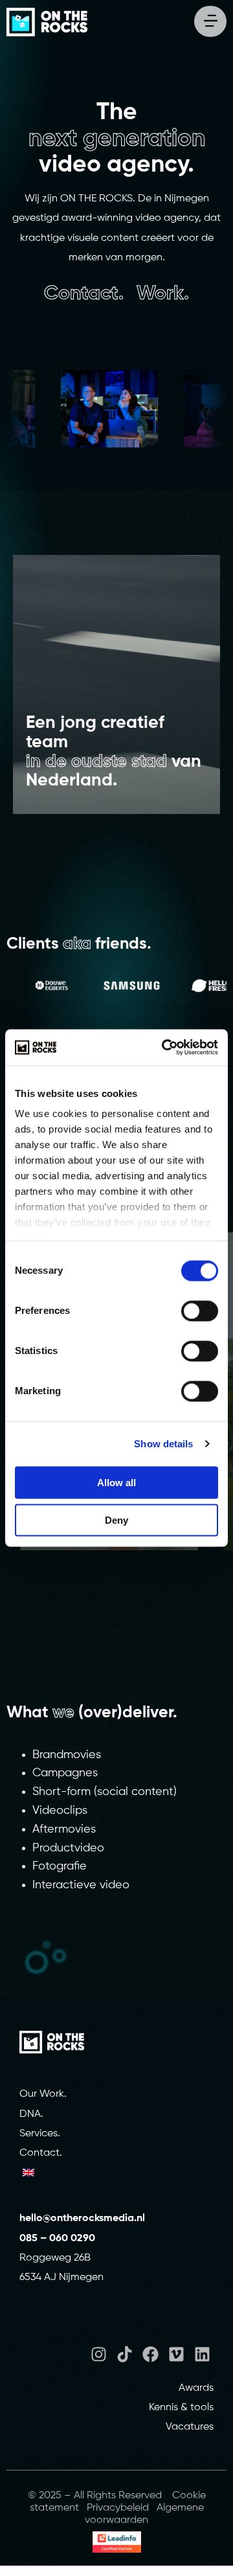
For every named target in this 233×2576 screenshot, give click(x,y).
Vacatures (190, 2427)
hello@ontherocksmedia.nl (83, 2219)
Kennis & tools (181, 2408)
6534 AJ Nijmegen (61, 2277)
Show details (163, 1444)
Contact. (41, 2153)
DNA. (31, 2114)
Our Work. (43, 2094)
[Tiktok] (125, 2354)
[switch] (200, 1311)
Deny (116, 1520)
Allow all (116, 1482)
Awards (196, 2388)
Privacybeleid (118, 2508)
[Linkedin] (202, 2354)
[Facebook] (150, 2354)
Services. (40, 2134)
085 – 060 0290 (57, 2239)
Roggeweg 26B (55, 2258)
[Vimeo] (176, 2354)
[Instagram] (99, 2354)
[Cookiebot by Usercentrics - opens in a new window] (164, 1048)
